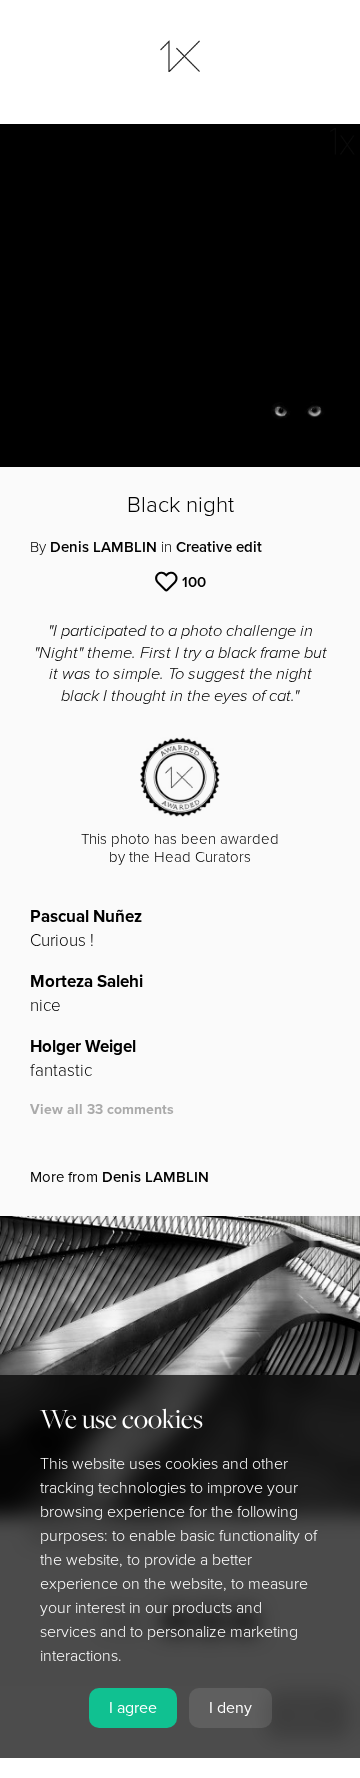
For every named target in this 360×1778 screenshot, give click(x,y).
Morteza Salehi (86, 981)
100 (194, 582)
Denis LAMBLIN (103, 547)
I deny (230, 1708)
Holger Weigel (83, 1046)
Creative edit (219, 547)
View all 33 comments (102, 1109)
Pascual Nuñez (86, 916)
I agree (133, 1708)
